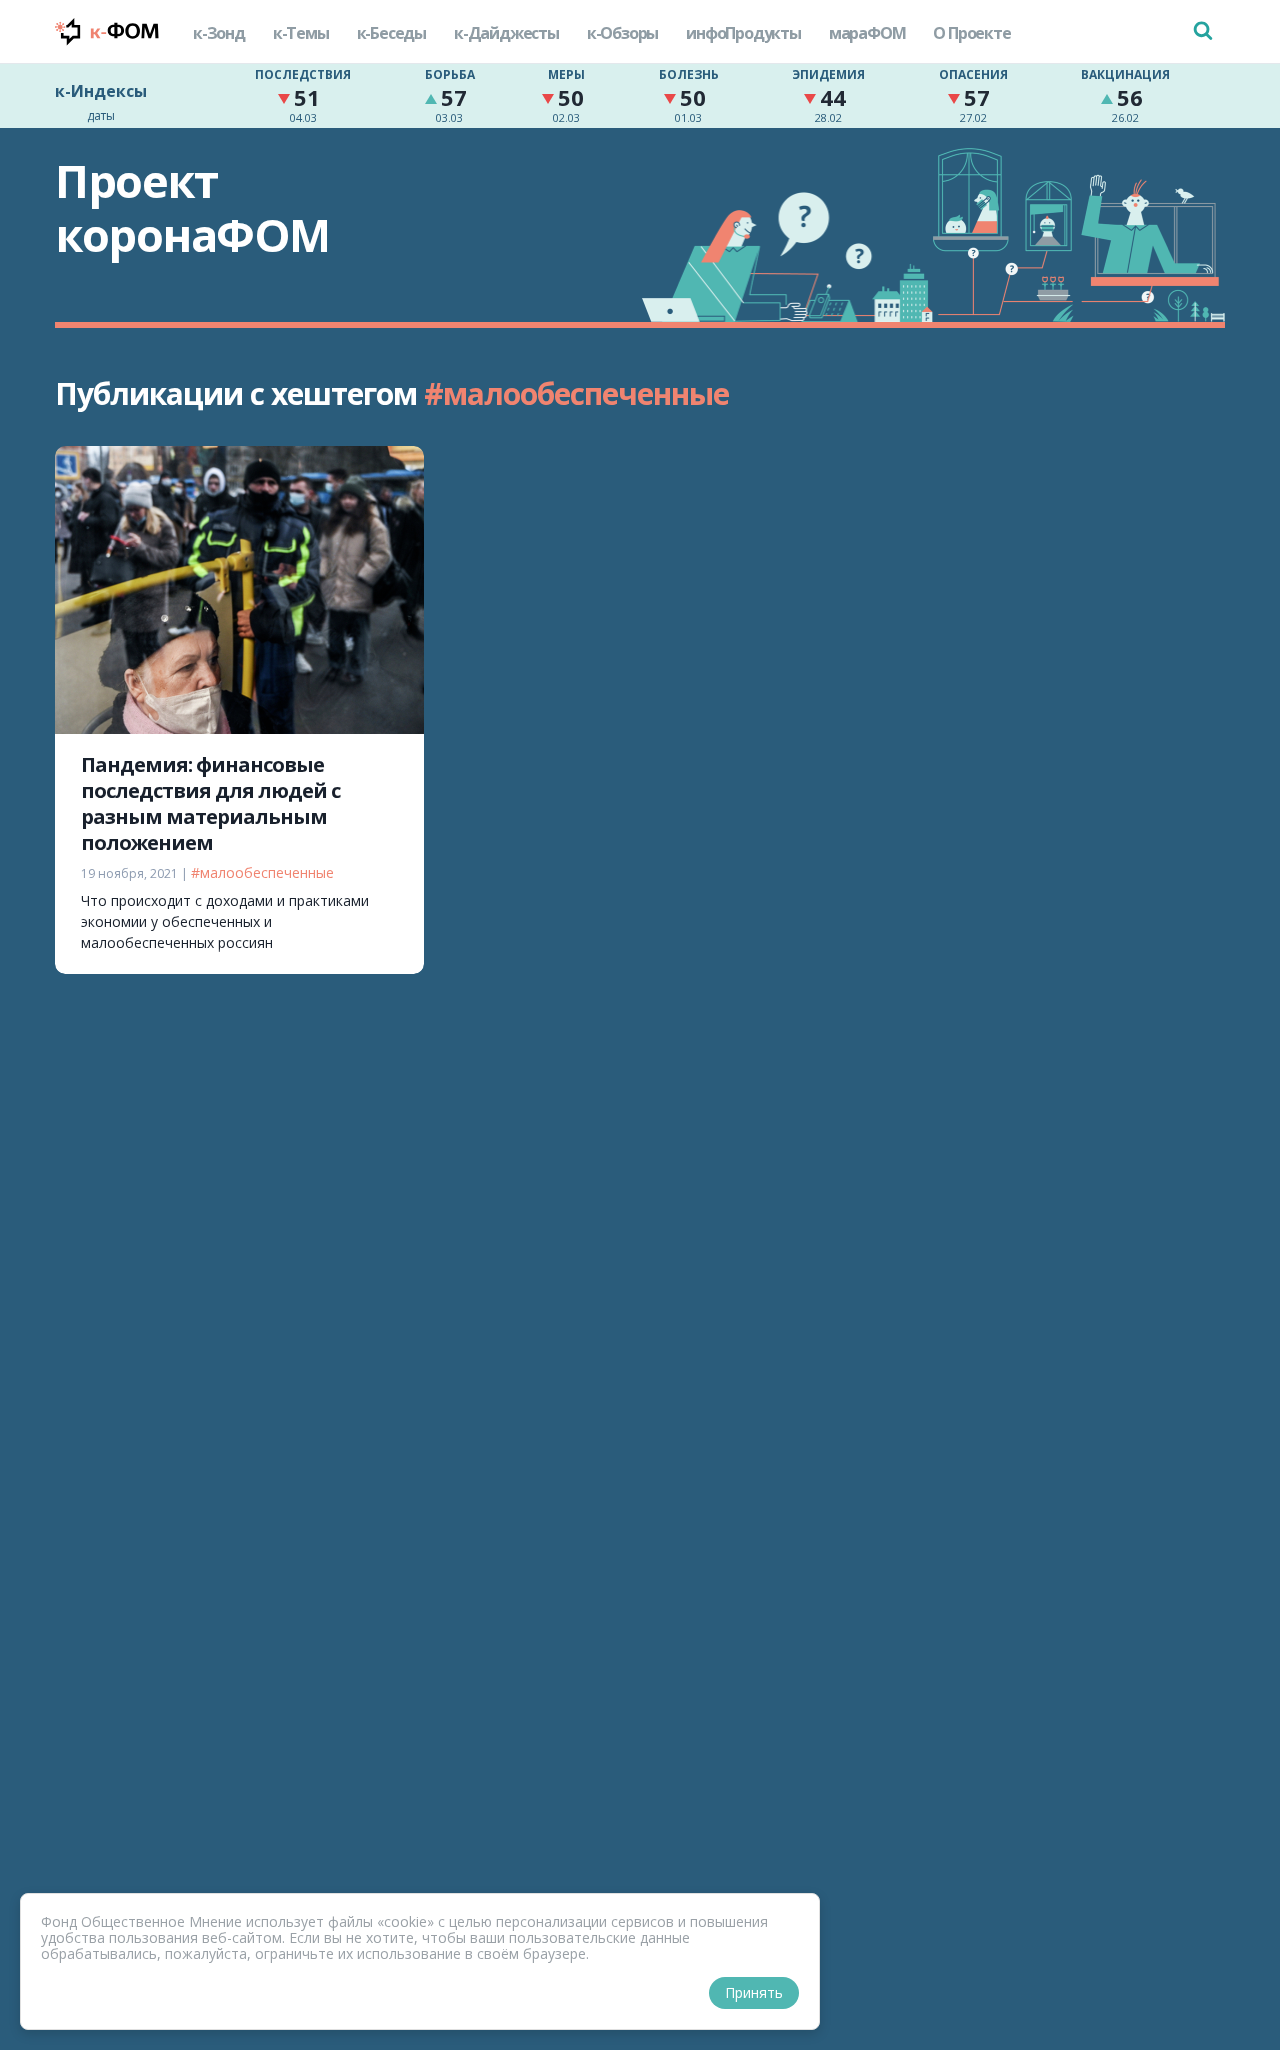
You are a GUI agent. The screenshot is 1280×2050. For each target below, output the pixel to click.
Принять (754, 1992)
